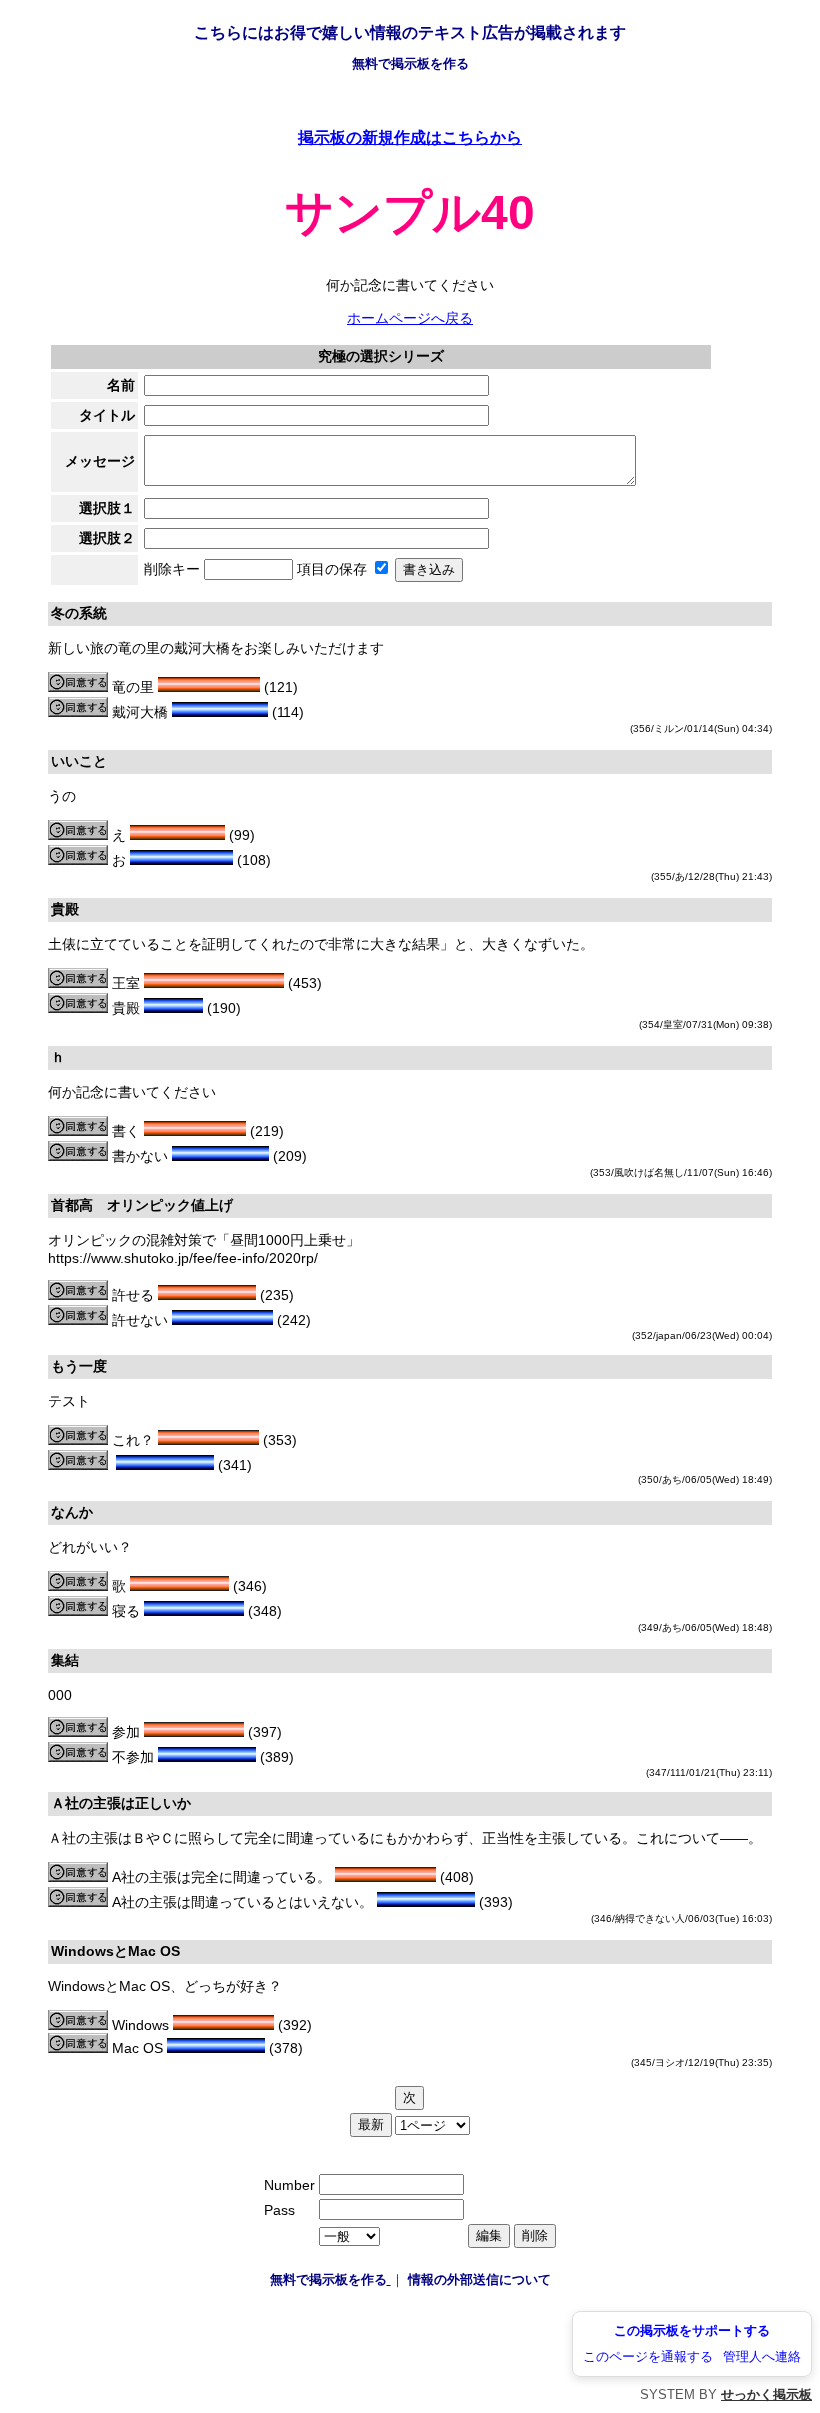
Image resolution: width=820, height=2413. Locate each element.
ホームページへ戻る (410, 318)
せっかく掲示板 (766, 2394)
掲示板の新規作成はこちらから (410, 137)
